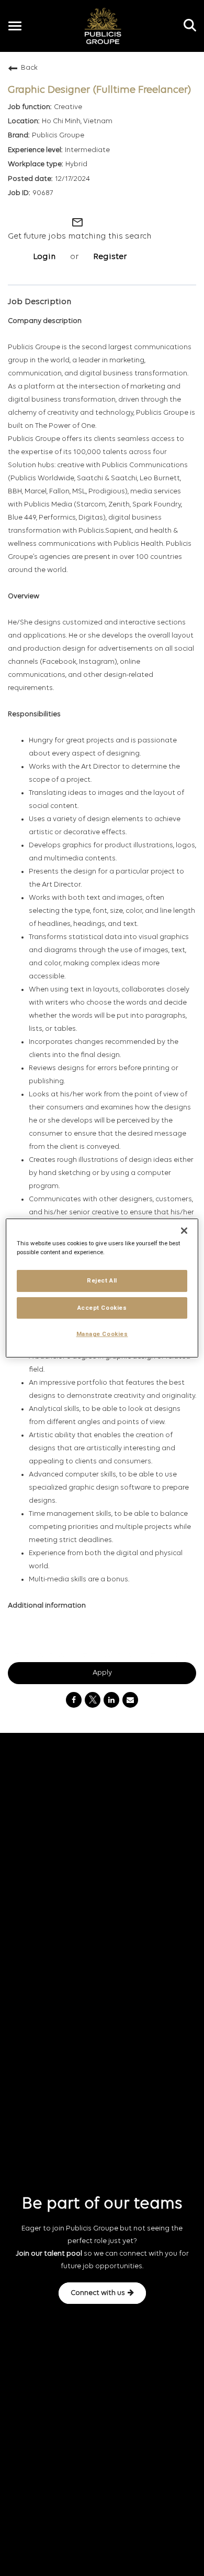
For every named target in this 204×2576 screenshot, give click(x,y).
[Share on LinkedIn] (111, 1700)
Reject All (102, 1280)
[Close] (184, 1231)
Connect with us (98, 2293)
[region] (102, 1288)
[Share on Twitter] (93, 1700)
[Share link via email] (130, 1700)
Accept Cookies (102, 1308)
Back (29, 68)
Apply (102, 1673)
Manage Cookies (102, 1334)
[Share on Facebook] (74, 1700)
